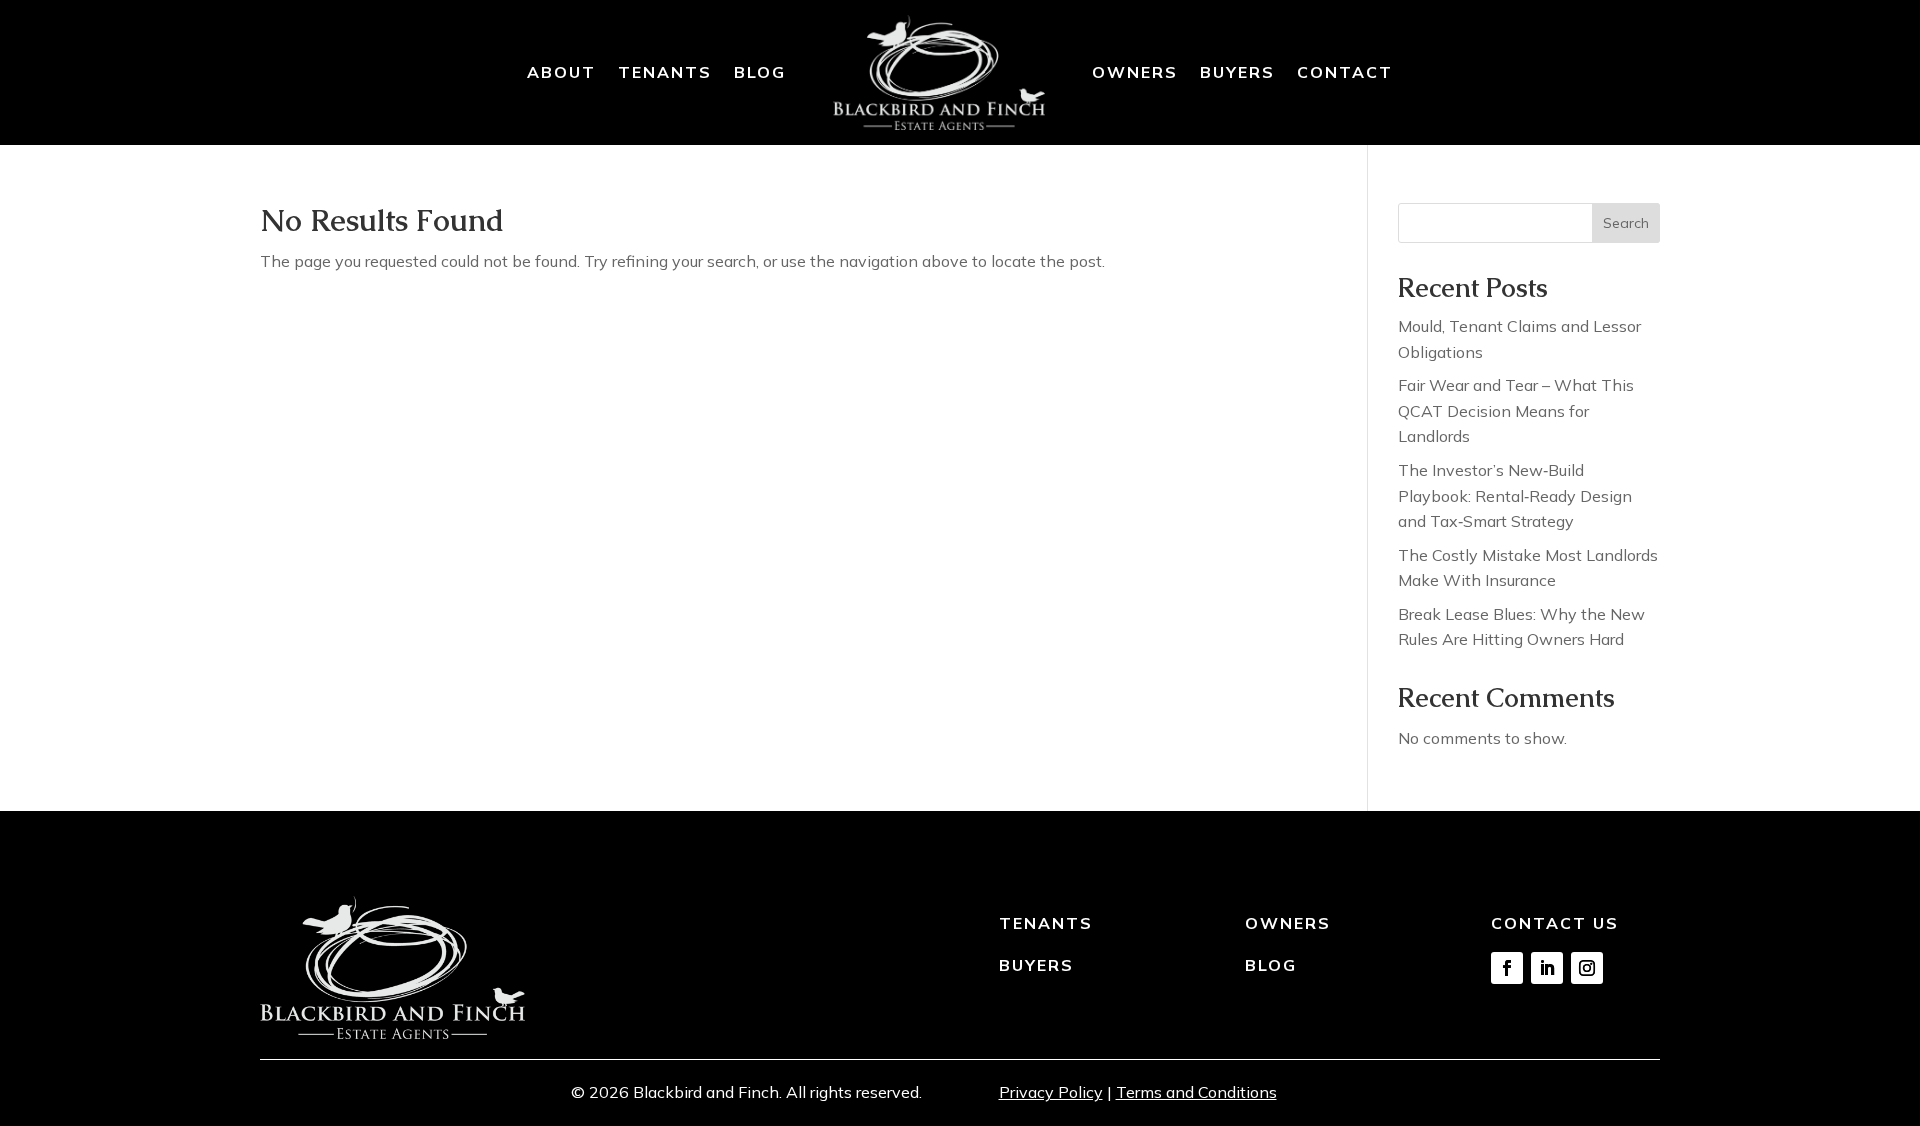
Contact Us (1555, 923)
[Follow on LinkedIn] (1547, 968)
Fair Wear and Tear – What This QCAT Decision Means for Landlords (1516, 410)
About (561, 72)
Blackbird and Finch (706, 1092)
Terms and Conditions (1196, 1092)
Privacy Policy (1051, 1092)
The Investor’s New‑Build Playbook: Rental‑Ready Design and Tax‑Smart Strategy (1515, 495)
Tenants (665, 72)
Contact (1345, 72)
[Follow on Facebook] (1507, 968)
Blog (760, 72)
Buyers (1237, 72)
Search (1626, 223)
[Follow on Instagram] (1587, 968)
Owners (1135, 72)
